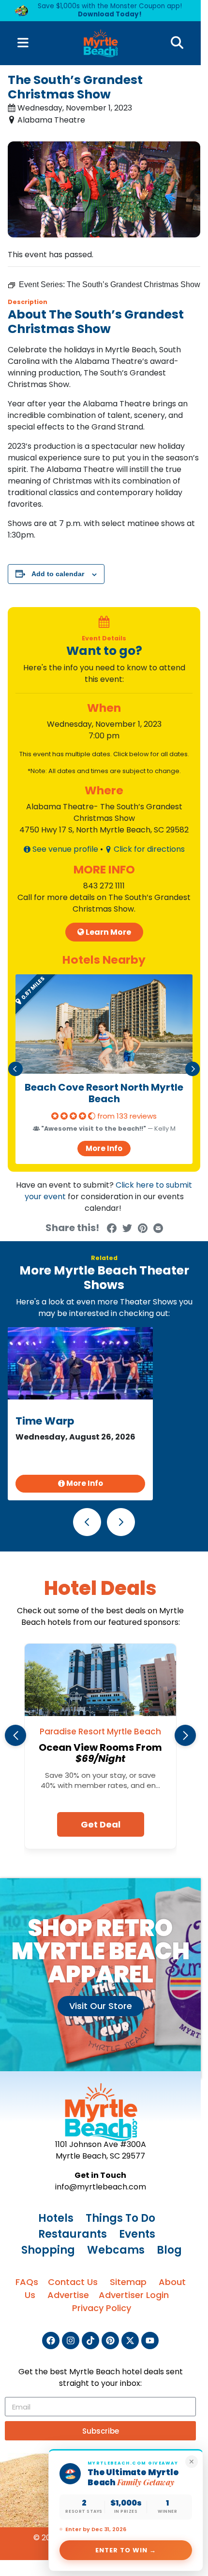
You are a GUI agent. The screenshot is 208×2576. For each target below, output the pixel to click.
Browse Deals (104, 201)
